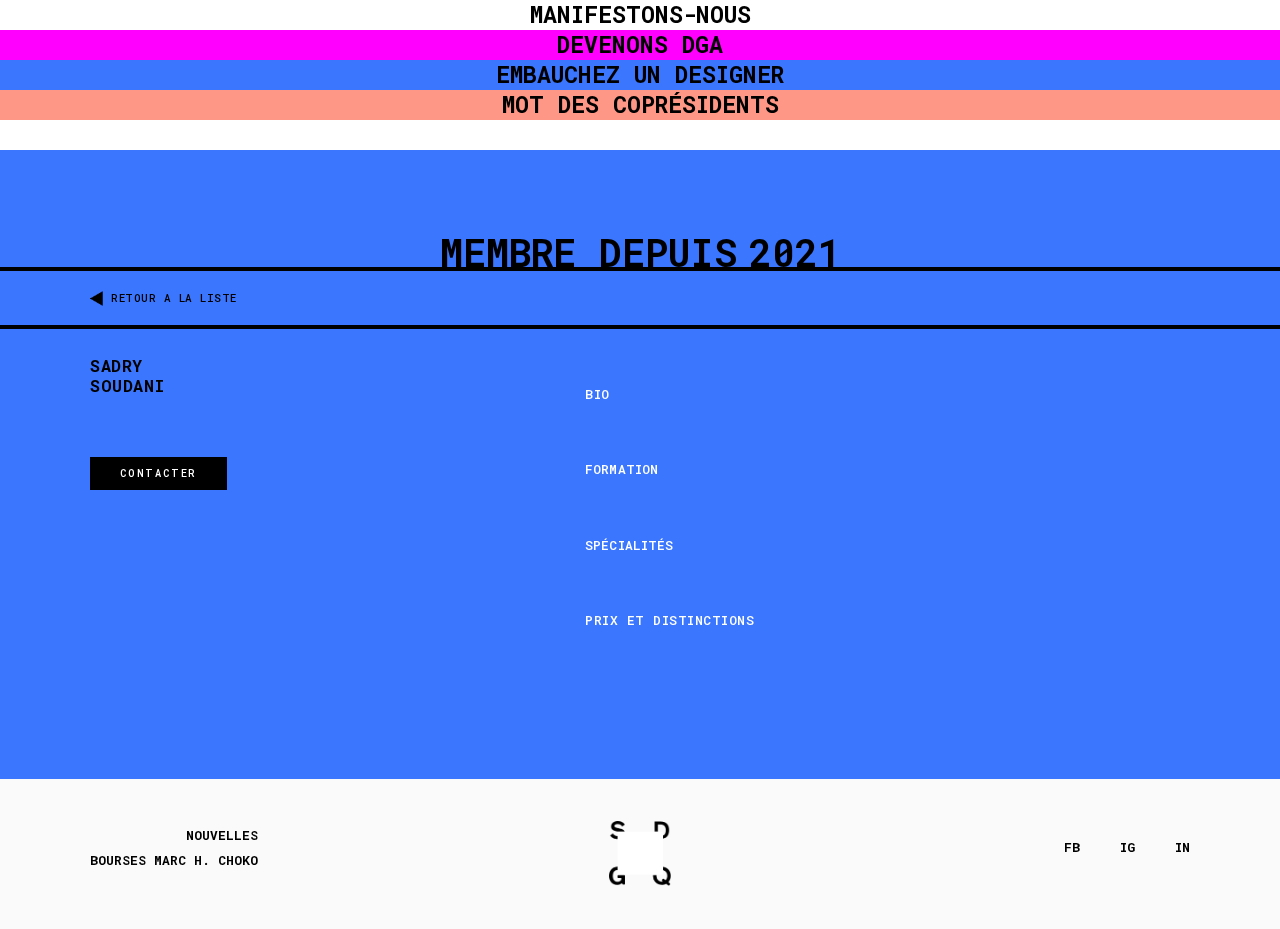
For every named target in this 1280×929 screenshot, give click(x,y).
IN (1182, 847)
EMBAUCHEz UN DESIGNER (640, 74)
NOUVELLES (222, 835)
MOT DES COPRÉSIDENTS (640, 104)
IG (1127, 847)
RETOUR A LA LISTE (174, 298)
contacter (158, 473)
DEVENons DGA (640, 44)
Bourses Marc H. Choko (174, 860)
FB (1072, 847)
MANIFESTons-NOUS (640, 14)
